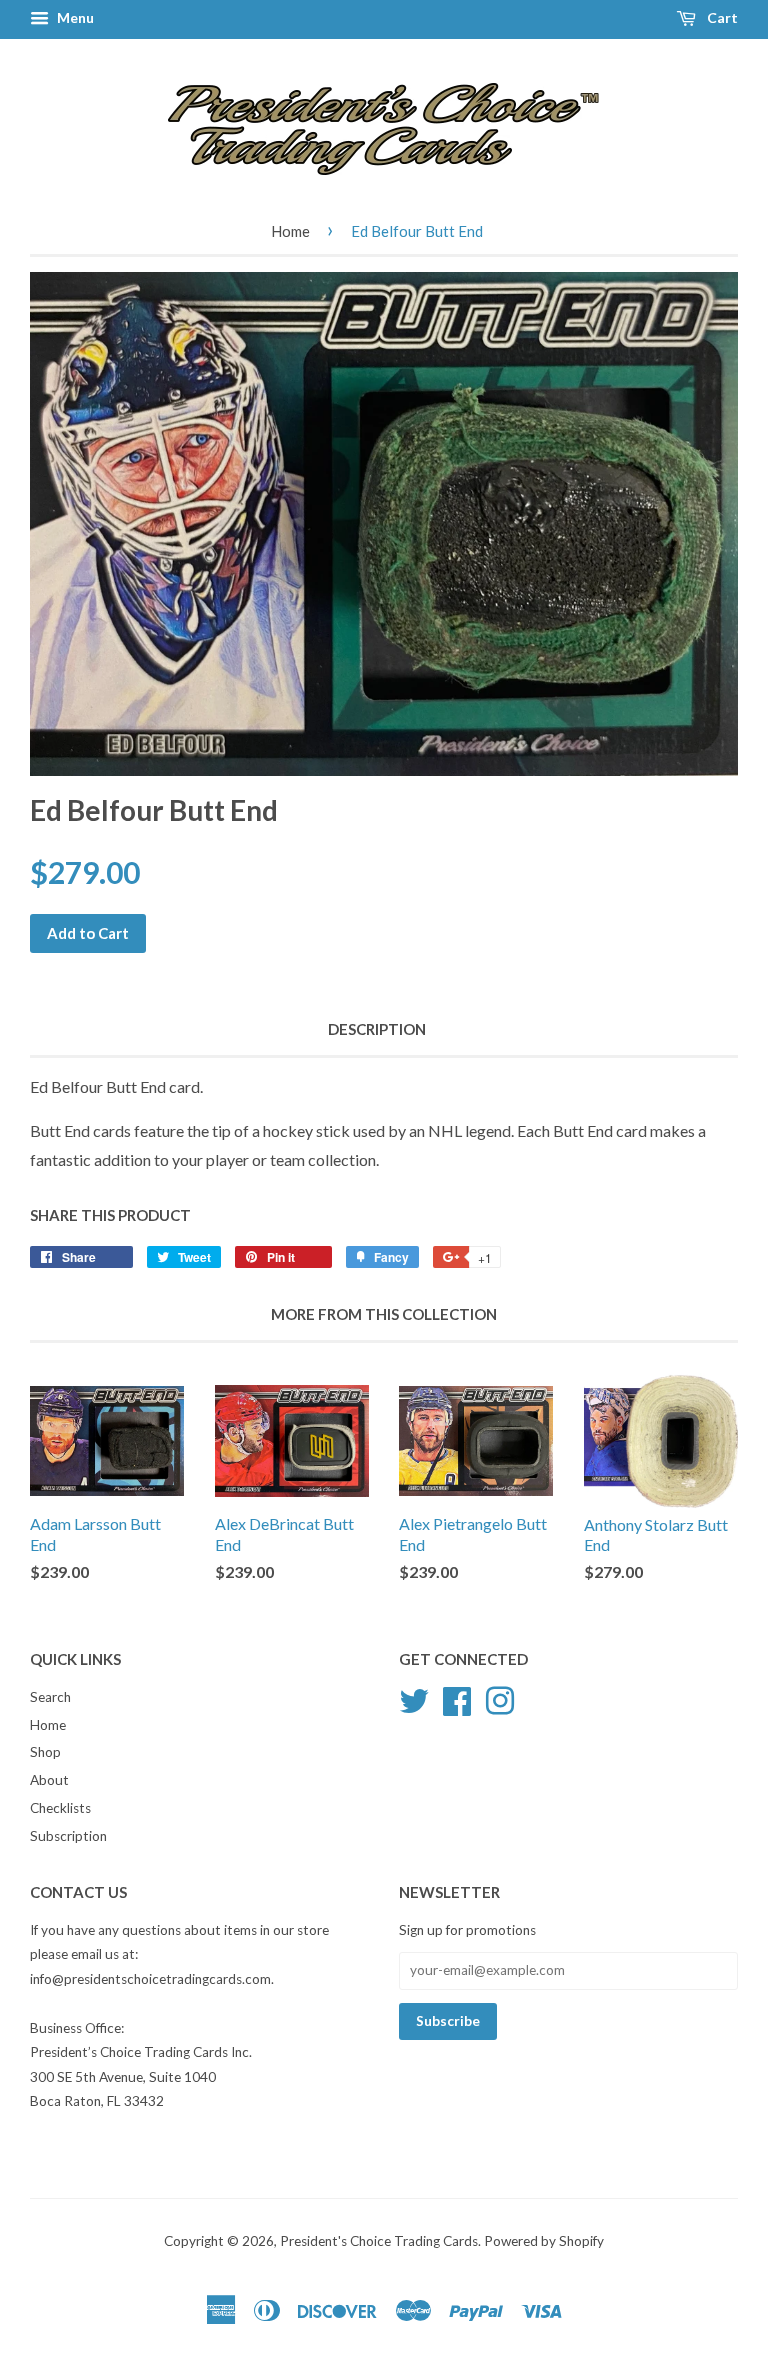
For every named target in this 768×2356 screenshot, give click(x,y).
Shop (45, 1752)
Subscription (68, 1836)
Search (50, 1697)
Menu (74, 17)
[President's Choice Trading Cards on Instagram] (500, 1698)
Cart (721, 17)
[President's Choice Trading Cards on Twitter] (414, 1698)
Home (290, 231)
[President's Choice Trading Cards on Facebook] (457, 1698)
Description (377, 1029)
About (49, 1780)
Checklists (60, 1808)
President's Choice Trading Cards (379, 2241)
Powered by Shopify (544, 2241)
